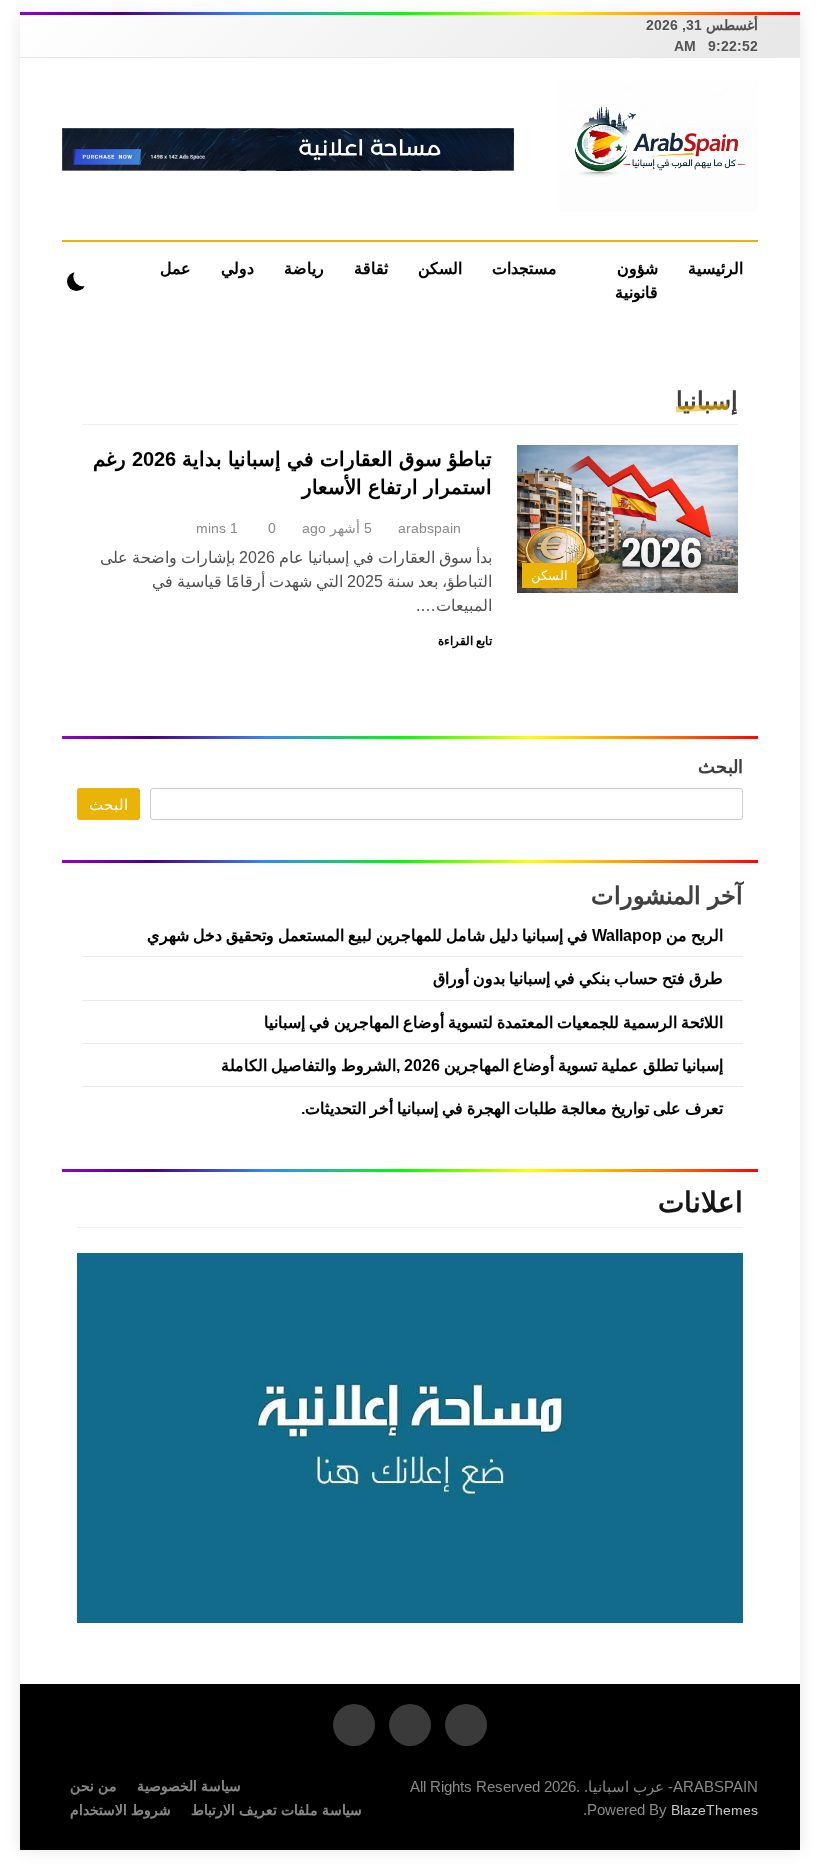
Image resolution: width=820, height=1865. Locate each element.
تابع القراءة (465, 642)
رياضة (304, 268)
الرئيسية (715, 268)
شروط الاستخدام (120, 1810)
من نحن (93, 1786)
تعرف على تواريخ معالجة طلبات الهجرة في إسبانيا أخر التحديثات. (512, 1108)
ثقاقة (371, 268)
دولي (237, 268)
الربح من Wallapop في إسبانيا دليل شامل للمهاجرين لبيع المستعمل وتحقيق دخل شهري (435, 935)
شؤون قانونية (636, 280)
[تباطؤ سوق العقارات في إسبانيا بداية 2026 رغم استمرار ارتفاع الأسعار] (627, 518)
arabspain (429, 528)
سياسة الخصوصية (189, 1786)
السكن (440, 268)
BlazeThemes (714, 1810)
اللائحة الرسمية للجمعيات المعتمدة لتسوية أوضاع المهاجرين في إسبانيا (493, 1022)
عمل (175, 268)
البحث (720, 767)
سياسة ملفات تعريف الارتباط (276, 1810)
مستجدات (524, 268)
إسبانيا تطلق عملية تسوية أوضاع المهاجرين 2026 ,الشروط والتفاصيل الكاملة (472, 1065)
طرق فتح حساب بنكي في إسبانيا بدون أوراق (578, 978)
